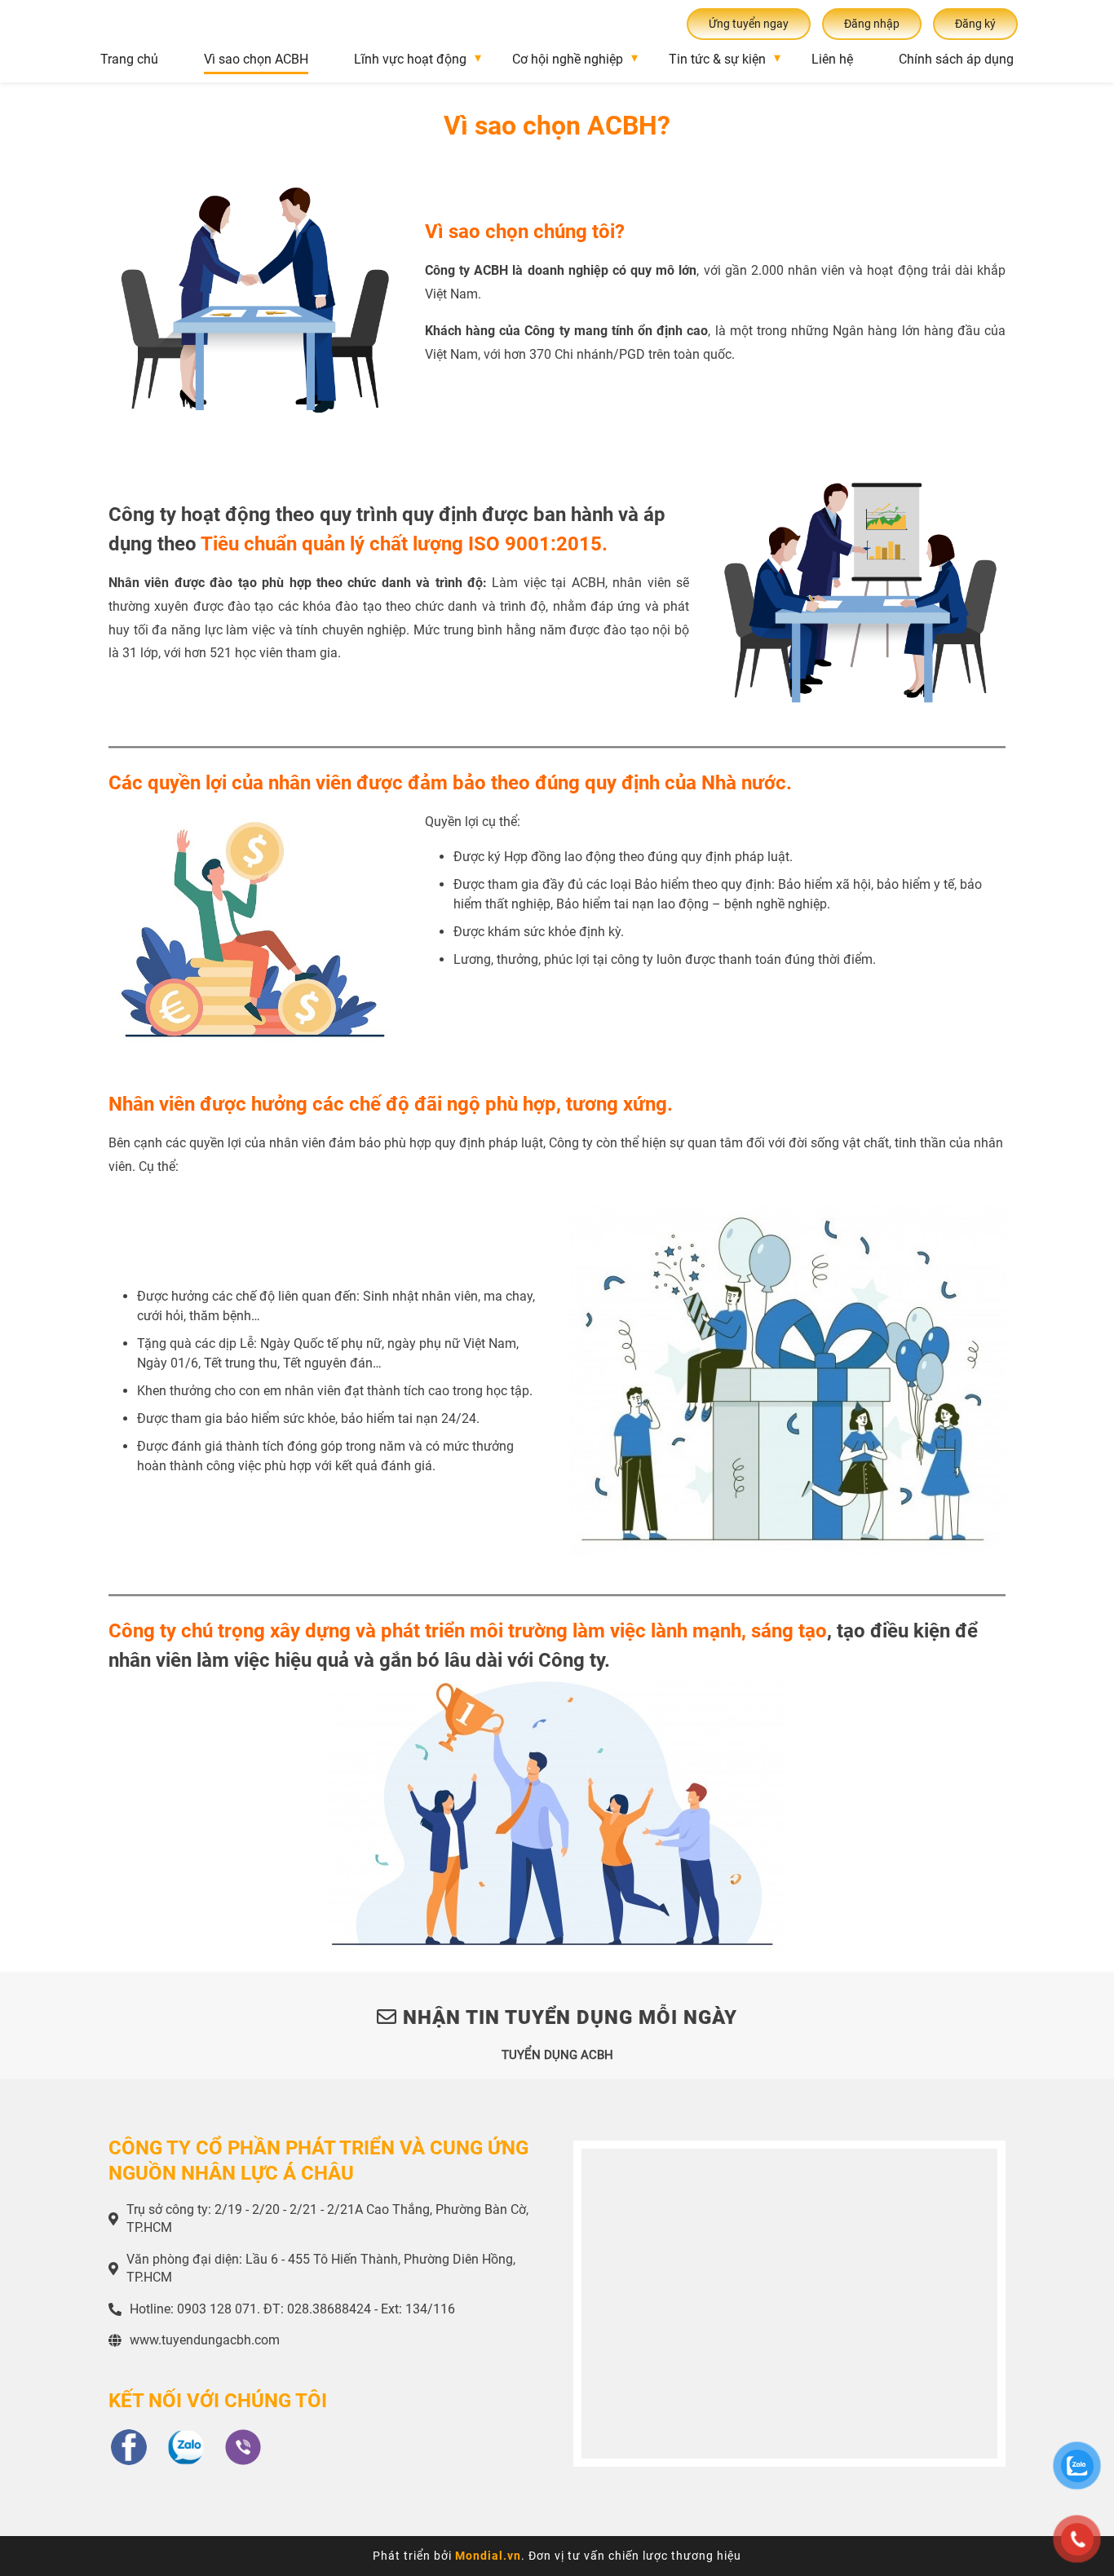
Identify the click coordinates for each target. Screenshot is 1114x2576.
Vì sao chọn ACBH (256, 59)
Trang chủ (129, 59)
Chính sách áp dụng (956, 59)
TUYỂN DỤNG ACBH (557, 2055)
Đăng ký (975, 24)
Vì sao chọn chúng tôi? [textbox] (525, 232)
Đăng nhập (872, 24)
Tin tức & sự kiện (717, 59)
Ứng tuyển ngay (749, 24)
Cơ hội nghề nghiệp (568, 59)
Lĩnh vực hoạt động (410, 59)
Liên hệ (832, 59)
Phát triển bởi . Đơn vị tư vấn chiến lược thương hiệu (557, 2556)
